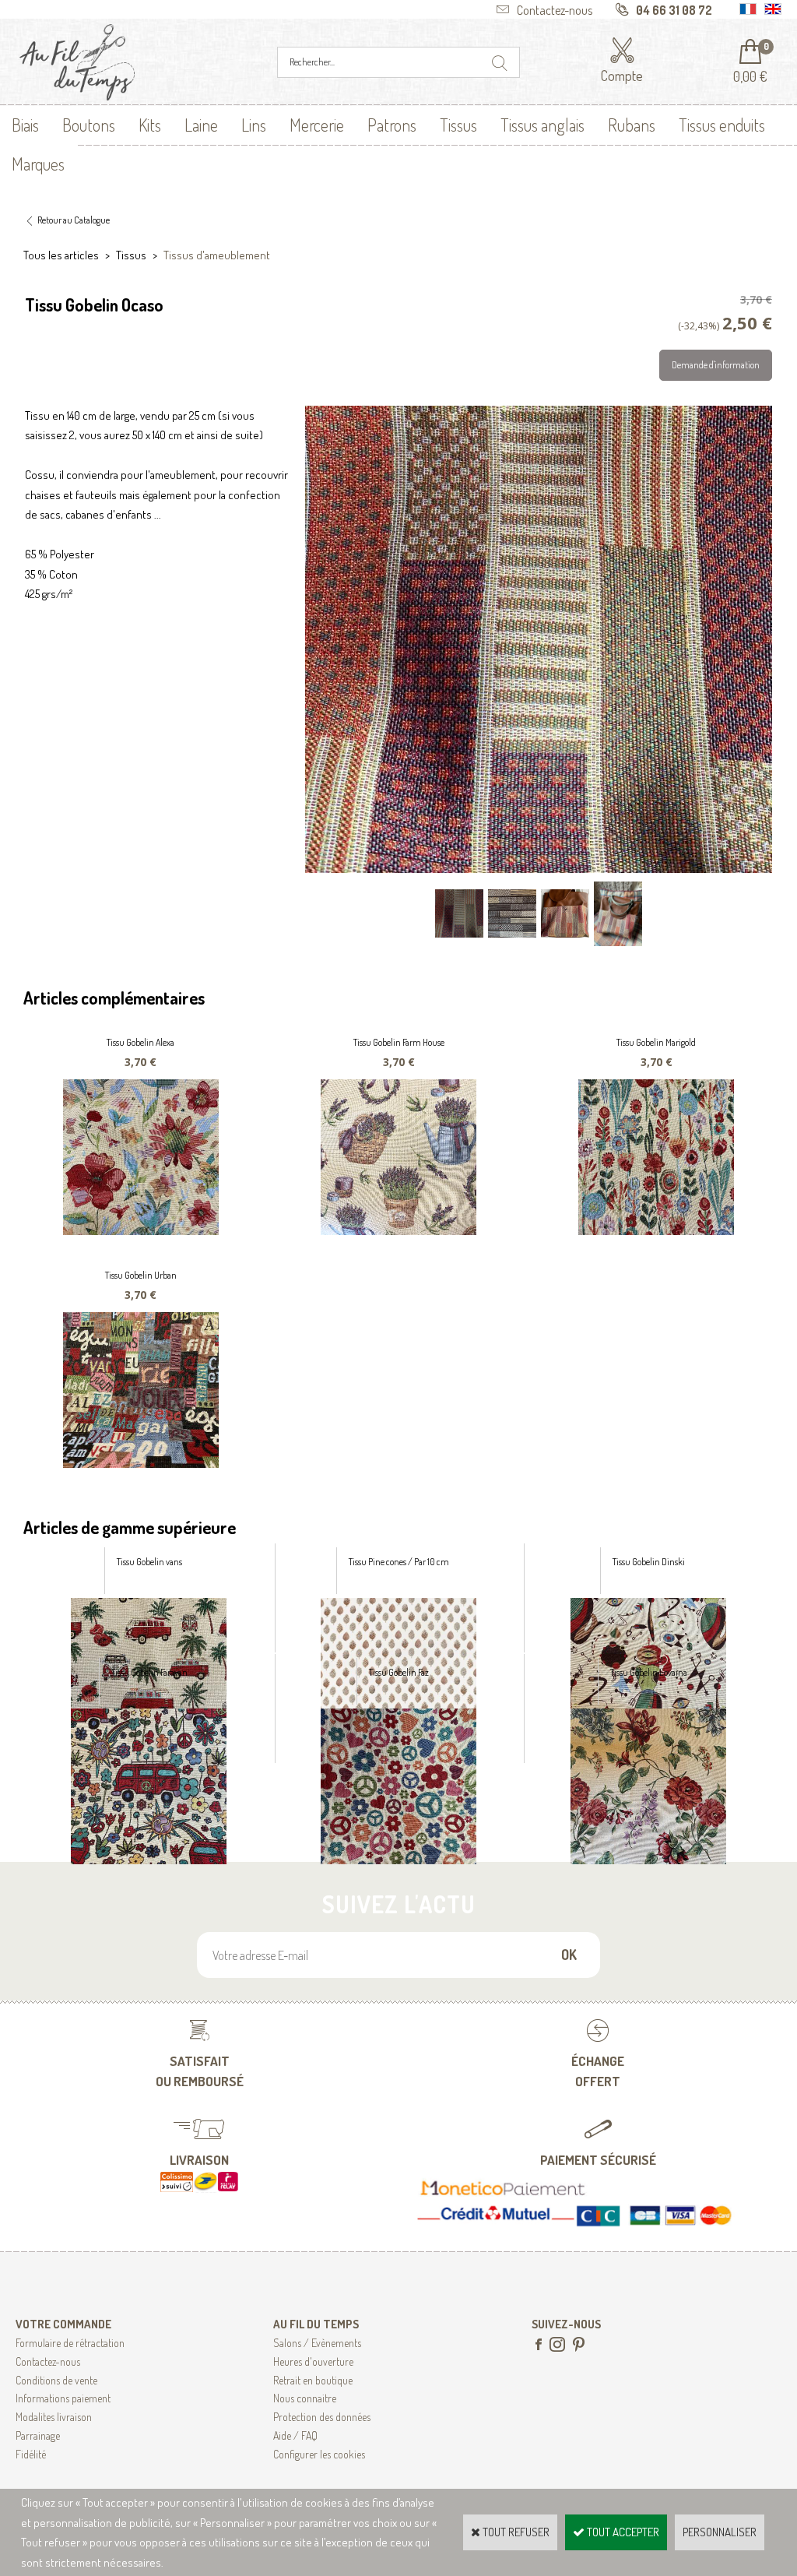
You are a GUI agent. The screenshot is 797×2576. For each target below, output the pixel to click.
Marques (38, 164)
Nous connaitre (305, 2398)
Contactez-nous (48, 2361)
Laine (201, 125)
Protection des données (322, 2417)
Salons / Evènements (317, 2343)
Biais (25, 125)
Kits (150, 125)
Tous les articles (61, 255)
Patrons (392, 125)
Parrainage (38, 2435)
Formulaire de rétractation (70, 2343)
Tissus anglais (542, 125)
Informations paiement (63, 2398)
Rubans (632, 125)
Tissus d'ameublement (217, 255)
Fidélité (31, 2454)
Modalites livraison (54, 2417)
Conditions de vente (56, 2380)
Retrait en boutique (313, 2380)
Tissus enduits (722, 125)
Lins (254, 125)
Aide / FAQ (295, 2435)
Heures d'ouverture (313, 2361)
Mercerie (317, 125)
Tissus (458, 125)
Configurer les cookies (319, 2454)
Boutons (89, 125)
